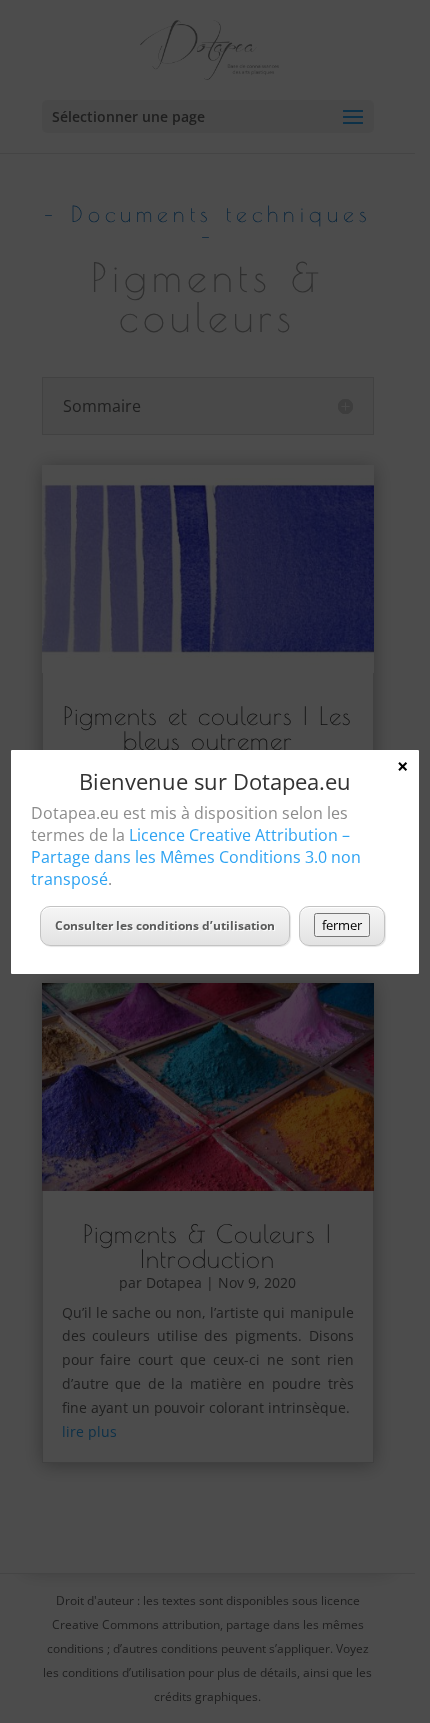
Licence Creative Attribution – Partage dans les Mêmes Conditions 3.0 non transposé (196, 857)
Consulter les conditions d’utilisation (165, 925)
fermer (342, 925)
